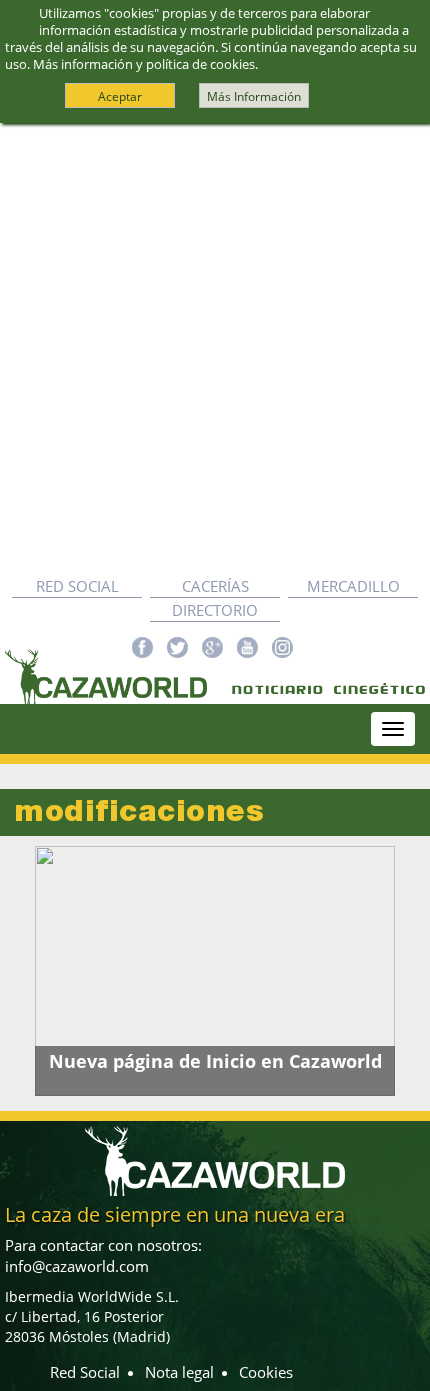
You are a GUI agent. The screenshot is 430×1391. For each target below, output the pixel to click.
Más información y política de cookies (144, 64)
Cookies (266, 1372)
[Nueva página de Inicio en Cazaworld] (215, 971)
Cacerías (215, 586)
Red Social (77, 586)
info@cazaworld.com (77, 1266)
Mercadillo (353, 586)
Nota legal (179, 1372)
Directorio (215, 610)
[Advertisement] (215, 349)
